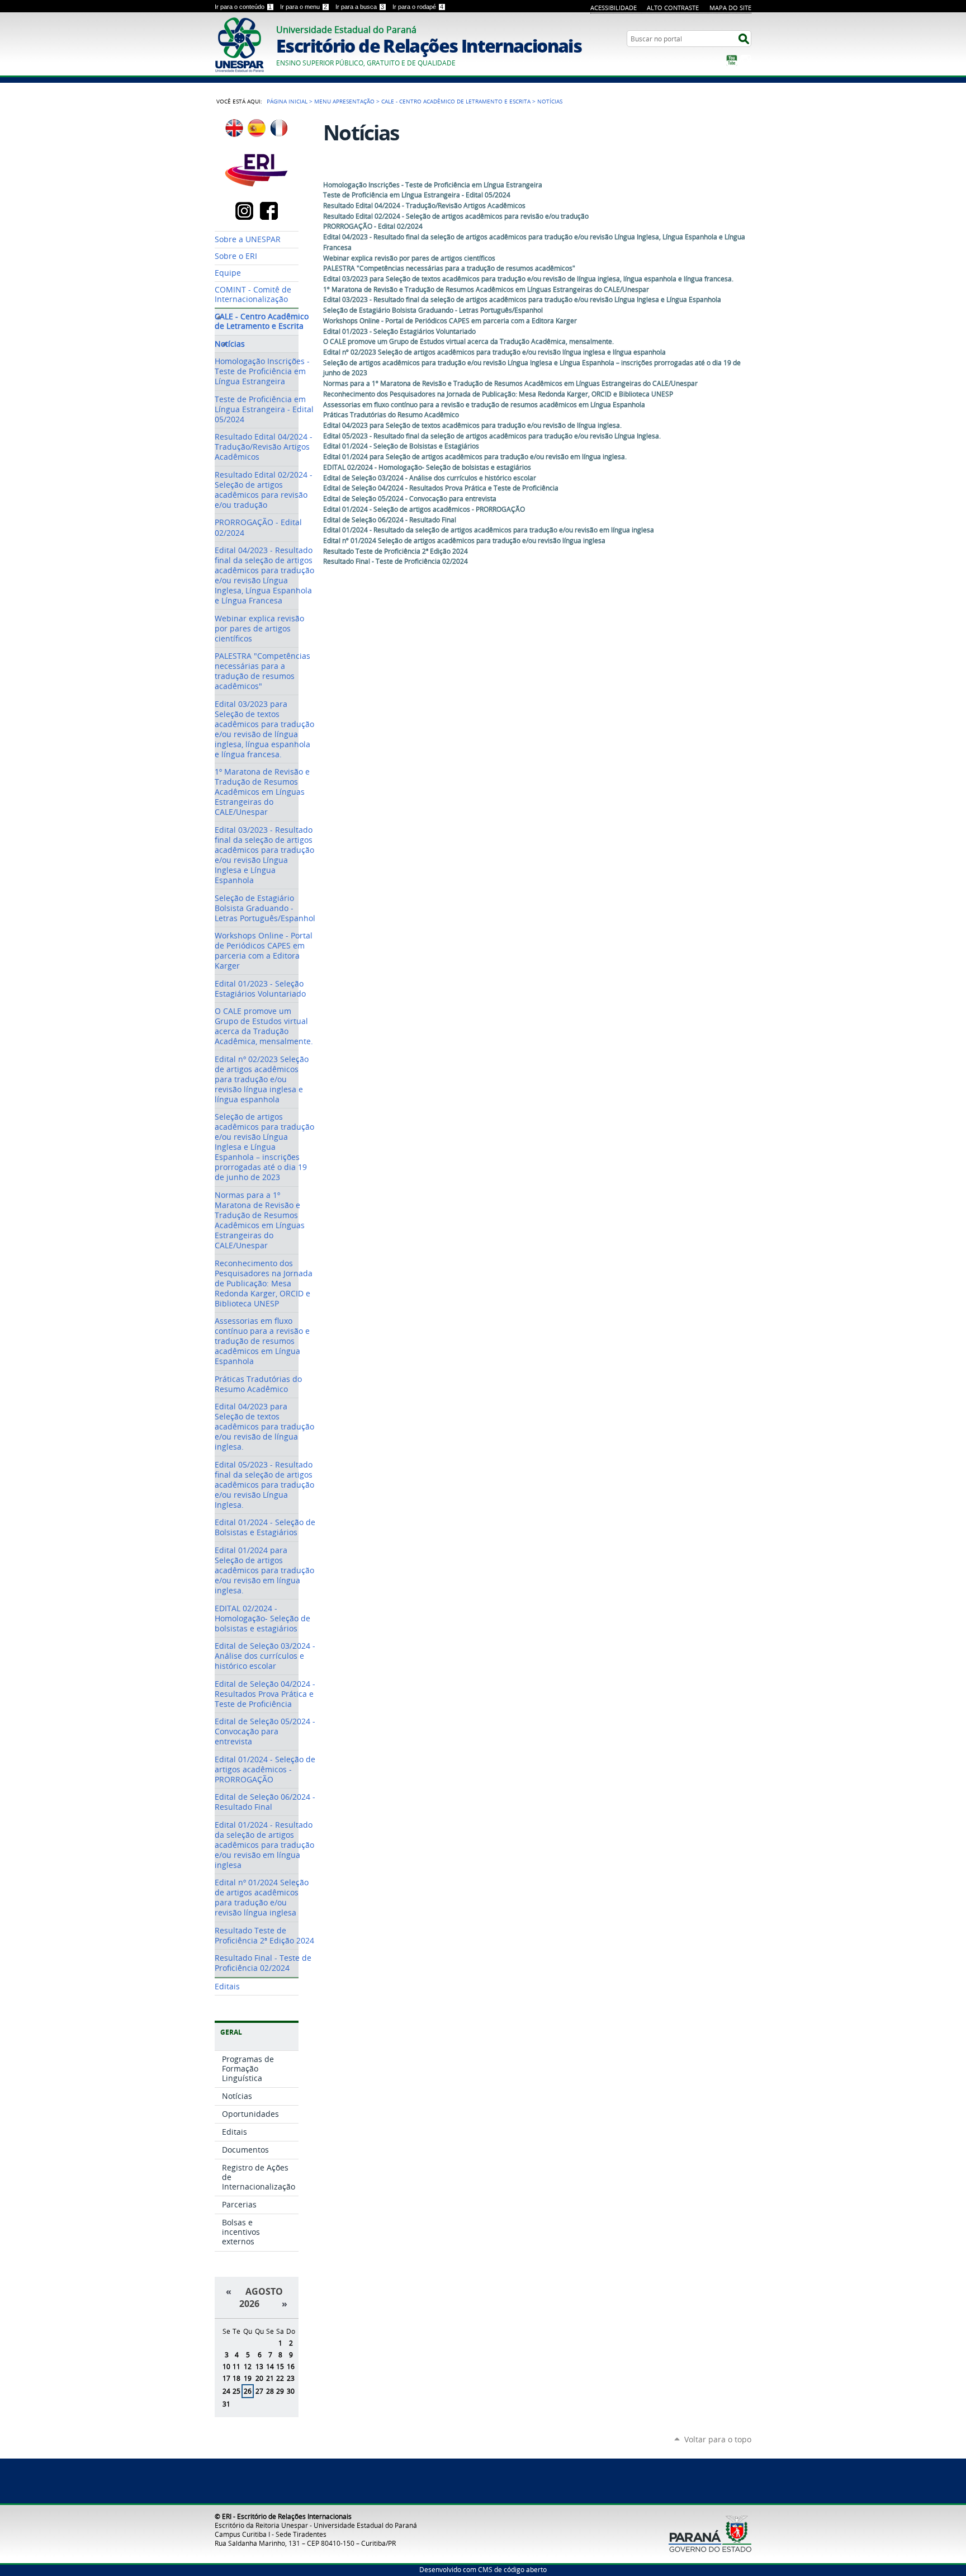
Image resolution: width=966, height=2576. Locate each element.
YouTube (732, 60)
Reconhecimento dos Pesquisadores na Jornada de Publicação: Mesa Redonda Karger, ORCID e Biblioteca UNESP (498, 394)
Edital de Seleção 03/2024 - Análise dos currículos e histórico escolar (430, 478)
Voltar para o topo (718, 2439)
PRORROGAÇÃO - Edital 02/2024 (373, 226)
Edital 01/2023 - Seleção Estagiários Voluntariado (399, 331)
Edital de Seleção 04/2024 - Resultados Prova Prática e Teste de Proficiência (441, 488)
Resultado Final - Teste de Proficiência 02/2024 (396, 561)
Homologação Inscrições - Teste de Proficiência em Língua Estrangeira (433, 185)
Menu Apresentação (344, 101)
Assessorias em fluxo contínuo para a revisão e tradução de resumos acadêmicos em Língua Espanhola (484, 405)
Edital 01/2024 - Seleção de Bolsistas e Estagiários (401, 446)
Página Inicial (287, 101)
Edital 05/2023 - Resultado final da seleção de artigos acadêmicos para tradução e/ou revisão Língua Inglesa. (492, 436)
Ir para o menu (304, 7)
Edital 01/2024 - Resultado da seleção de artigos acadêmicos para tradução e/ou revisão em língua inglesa (489, 530)
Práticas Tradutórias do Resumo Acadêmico (391, 415)
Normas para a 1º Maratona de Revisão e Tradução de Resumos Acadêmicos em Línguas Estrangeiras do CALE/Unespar (510, 383)
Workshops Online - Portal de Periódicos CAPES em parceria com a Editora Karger (450, 321)
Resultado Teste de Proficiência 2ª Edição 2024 (396, 551)
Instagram (746, 60)
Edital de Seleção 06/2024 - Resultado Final (390, 520)
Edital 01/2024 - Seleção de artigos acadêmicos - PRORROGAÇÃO (424, 509)
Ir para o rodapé (418, 7)
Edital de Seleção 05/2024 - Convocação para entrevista (410, 499)
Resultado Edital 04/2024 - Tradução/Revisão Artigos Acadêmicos (424, 206)
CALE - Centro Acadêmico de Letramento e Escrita (456, 101)
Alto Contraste (673, 8)
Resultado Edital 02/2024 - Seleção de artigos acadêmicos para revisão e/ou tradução (456, 216)
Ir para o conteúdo (243, 7)
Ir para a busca (360, 7)
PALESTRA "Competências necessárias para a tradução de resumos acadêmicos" (449, 268)
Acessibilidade (614, 8)
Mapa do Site (730, 8)
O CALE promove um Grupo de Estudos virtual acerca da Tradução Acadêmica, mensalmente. (468, 341)
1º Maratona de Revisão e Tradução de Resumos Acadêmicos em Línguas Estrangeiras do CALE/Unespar (486, 289)
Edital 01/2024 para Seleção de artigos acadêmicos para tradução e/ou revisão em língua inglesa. (475, 457)
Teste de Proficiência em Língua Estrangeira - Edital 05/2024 (417, 195)
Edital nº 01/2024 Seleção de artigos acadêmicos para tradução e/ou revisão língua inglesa (464, 541)
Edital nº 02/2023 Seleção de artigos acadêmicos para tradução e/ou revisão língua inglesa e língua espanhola (494, 352)
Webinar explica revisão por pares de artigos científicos (409, 258)
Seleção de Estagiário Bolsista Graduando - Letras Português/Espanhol (433, 310)
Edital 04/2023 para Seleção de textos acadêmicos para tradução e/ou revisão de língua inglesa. (472, 425)
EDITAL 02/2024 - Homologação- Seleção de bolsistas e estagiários (427, 467)
